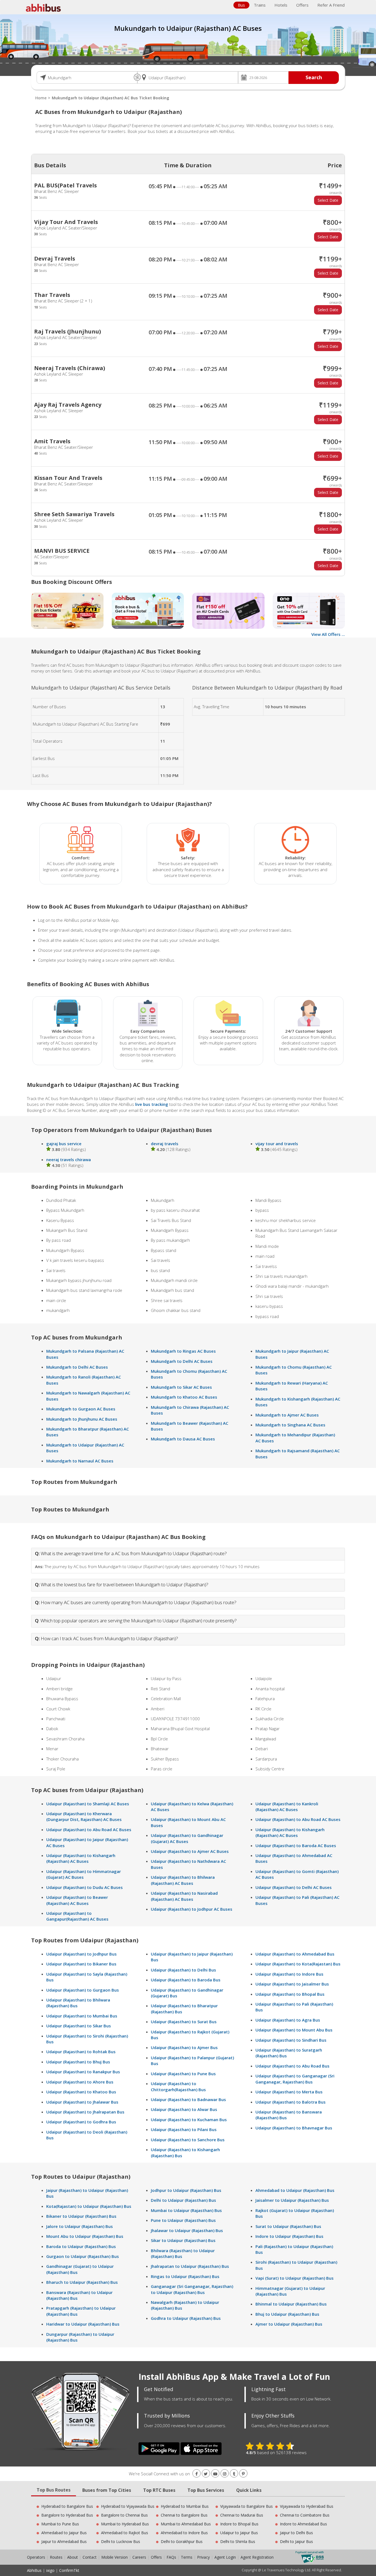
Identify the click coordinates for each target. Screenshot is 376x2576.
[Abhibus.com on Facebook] (197, 2474)
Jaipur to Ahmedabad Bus (64, 2541)
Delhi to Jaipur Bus (296, 2541)
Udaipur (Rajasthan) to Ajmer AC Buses (190, 1851)
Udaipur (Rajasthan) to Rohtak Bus (81, 2052)
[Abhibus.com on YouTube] (215, 2474)
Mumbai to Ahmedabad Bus (186, 2524)
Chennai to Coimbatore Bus (305, 2515)
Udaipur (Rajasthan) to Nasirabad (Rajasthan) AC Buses (184, 1896)
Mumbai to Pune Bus (60, 2524)
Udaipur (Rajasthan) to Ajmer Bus (184, 2047)
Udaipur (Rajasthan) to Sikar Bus (79, 2026)
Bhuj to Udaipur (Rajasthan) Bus (287, 2314)
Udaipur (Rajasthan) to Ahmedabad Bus (295, 1954)
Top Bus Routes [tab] (54, 2490)
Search (314, 77)
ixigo (50, 2570)
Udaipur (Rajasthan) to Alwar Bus (184, 2109)
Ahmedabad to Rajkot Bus (125, 2533)
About (73, 2557)
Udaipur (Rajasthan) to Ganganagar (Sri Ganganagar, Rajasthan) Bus (295, 2079)
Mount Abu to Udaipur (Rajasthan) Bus (85, 2236)
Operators (37, 2557)
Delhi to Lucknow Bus (121, 2541)
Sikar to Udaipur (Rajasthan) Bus (183, 2240)
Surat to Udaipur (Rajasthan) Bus (288, 2226)
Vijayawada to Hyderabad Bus (307, 2506)
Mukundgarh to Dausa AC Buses (183, 1439)
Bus (241, 5)
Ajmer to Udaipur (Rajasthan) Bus (289, 2324)
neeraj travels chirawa (69, 1160)
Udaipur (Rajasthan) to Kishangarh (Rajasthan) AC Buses (81, 1858)
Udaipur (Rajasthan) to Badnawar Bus (188, 2099)
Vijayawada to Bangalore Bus (246, 2506)
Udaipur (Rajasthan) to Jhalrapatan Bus (85, 2112)
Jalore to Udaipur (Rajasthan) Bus (80, 2226)
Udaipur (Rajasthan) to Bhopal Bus (290, 1994)
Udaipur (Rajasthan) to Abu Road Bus (292, 2066)
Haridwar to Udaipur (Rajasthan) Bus (83, 2324)
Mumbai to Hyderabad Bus (125, 2524)
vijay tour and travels (277, 1144)
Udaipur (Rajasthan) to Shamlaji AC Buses (88, 1804)
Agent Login (225, 2557)
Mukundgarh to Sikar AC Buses (181, 1387)
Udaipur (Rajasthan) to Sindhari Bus (291, 2040)
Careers (139, 2557)
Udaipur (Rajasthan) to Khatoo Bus (81, 2092)
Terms (187, 2557)
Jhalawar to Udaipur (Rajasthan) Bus (187, 2230)
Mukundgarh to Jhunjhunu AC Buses (82, 1419)
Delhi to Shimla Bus (238, 2541)
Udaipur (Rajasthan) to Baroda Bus (186, 1980)
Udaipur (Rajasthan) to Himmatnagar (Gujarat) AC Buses (84, 1874)
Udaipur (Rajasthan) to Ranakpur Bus (83, 2072)
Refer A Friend (331, 5)
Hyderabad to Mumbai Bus (185, 2506)
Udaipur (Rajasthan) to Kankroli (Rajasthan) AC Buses (287, 1807)
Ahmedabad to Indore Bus (184, 2533)
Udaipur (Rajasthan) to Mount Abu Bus (294, 2030)
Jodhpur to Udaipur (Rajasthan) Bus (186, 2190)
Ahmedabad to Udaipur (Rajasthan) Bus (295, 2190)
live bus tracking (152, 1104)
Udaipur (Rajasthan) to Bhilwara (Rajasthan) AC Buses (183, 1880)
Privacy (203, 2557)
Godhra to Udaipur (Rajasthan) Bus (186, 2318)
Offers (302, 5)
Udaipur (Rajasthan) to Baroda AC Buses (296, 1845)
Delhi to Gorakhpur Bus (182, 2541)
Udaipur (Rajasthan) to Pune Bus (183, 2074)
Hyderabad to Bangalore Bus (67, 2506)
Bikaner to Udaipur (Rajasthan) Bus (81, 2216)
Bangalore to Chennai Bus (124, 2515)
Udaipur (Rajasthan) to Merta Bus (289, 2092)
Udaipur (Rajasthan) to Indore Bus (289, 1974)
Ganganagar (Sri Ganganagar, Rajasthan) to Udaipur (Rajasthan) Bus (192, 2289)
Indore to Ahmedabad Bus (303, 2524)
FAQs (171, 2557)
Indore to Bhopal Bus (239, 2524)
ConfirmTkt (69, 2570)
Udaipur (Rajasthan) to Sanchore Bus (188, 2140)
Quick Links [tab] (249, 2490)
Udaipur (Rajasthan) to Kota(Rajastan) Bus (298, 1964)
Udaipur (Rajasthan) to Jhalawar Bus (82, 2102)
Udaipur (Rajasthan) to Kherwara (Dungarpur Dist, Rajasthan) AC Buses (84, 1816)
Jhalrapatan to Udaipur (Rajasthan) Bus (190, 2266)
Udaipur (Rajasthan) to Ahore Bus (80, 2082)
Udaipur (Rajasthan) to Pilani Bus (184, 2129)
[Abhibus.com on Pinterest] (243, 2474)
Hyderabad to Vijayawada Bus (128, 2506)
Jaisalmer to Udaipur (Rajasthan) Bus (292, 2200)
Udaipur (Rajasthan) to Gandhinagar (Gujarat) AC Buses (187, 1838)
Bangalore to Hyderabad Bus (67, 2515)
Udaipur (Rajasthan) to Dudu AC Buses (85, 1887)
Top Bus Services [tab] (206, 2490)
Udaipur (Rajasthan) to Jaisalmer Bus (292, 1984)
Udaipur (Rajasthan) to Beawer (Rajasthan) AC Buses (77, 1900)
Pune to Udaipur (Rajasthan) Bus (183, 2220)
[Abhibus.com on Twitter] (206, 2474)
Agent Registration (257, 2557)
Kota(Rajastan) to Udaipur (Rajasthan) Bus (89, 2206)
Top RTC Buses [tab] (159, 2490)
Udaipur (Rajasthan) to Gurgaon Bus (83, 1990)
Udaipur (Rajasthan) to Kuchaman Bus (189, 2120)
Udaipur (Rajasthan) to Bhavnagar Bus (294, 2128)
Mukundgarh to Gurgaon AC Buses (81, 1409)
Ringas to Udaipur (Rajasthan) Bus (185, 2276)
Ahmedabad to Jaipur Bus (64, 2533)
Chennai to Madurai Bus (242, 2515)
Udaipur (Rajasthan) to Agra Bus (288, 2020)
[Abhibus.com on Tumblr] (234, 2474)
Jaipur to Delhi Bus (296, 2533)
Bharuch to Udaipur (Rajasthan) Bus (82, 2282)
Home (41, 98)
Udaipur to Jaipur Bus (239, 2533)
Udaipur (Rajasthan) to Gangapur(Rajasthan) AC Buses (77, 1916)
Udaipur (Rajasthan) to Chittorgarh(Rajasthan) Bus (178, 2086)
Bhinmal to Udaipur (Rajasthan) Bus (291, 2304)
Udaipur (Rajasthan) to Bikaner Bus (81, 1964)
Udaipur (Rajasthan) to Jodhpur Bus (81, 1954)
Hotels (281, 5)
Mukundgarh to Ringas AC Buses (183, 1351)
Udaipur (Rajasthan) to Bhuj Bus (78, 2062)
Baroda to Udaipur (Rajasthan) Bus (81, 2246)
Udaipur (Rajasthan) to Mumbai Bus (82, 2016)
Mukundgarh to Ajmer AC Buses (287, 1415)
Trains (260, 5)
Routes (56, 2557)
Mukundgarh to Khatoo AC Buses (184, 1397)
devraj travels (165, 1144)
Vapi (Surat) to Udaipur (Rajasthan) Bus (295, 2278)
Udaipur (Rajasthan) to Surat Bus (184, 2022)
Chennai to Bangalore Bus (184, 2515)
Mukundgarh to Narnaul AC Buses (80, 1461)
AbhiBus (34, 2570)
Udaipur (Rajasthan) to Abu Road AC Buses (89, 1830)
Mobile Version (115, 2557)
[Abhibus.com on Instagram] (225, 2474)
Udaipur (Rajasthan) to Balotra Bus (291, 2102)
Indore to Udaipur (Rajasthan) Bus (289, 2236)
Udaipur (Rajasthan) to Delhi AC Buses (294, 1887)
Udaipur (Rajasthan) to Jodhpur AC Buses (192, 1909)
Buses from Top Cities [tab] (107, 2490)
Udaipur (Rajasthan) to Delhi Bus (183, 1970)
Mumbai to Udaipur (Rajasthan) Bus (186, 2210)
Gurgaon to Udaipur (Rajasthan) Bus (83, 2256)
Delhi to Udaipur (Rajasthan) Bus (183, 2200)
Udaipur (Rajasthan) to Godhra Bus (81, 2122)
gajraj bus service (64, 1144)
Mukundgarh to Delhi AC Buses (77, 1367)
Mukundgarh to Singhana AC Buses (290, 1425)
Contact (90, 2557)
